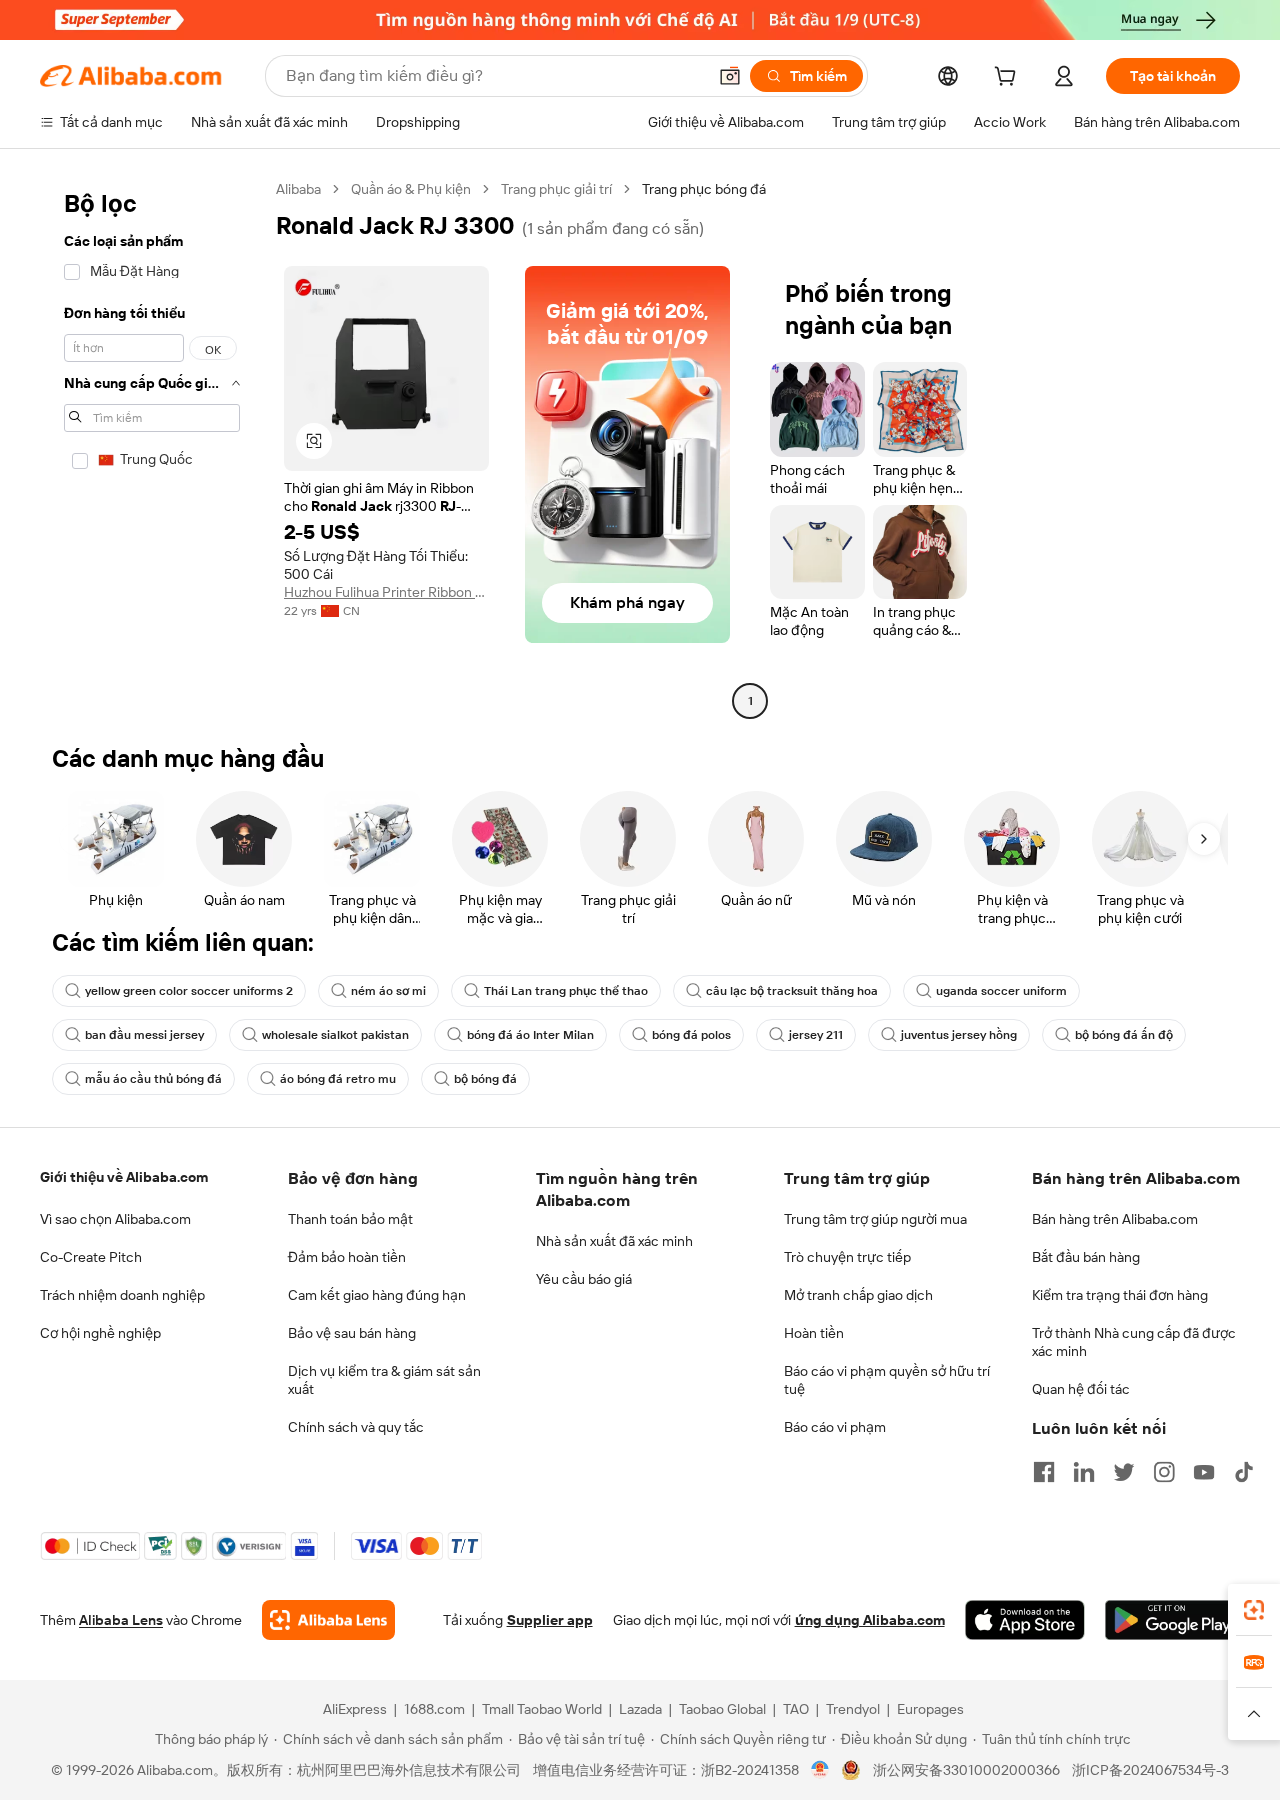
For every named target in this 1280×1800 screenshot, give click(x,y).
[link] (1254, 1610)
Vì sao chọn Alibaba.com (115, 1219)
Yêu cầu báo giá (584, 1279)
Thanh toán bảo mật (350, 1219)
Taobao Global (722, 1709)
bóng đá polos (691, 1035)
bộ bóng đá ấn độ (1124, 1035)
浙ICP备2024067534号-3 (1150, 1770)
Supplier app (550, 1620)
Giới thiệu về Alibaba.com (124, 1177)
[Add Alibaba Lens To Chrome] (328, 1620)
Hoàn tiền (814, 1333)
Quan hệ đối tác (1081, 1389)
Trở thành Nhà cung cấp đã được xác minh (1134, 1342)
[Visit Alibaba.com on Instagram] (1164, 1472)
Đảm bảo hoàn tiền (347, 1257)
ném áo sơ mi (388, 991)
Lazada (640, 1709)
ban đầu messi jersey (144, 1035)
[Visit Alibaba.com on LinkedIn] (1084, 1472)
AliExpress (355, 1709)
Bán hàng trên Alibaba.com (1115, 1219)
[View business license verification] (820, 1770)
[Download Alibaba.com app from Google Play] (1172, 1620)
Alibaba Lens (121, 1620)
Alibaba (298, 189)
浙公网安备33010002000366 (966, 1770)
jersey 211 (816, 1035)
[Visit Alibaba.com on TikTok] (1244, 1472)
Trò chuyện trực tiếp (847, 1257)
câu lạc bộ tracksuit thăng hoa (792, 991)
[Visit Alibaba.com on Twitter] (1124, 1472)
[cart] (1009, 79)
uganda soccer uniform (1001, 991)
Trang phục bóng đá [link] (704, 189)
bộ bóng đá (485, 1079)
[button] (730, 76)
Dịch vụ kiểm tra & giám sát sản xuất (384, 1380)
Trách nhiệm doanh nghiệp (122, 1295)
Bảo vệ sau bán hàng (352, 1333)
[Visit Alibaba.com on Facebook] (1044, 1472)
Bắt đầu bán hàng (1086, 1257)
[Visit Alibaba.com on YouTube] (1204, 1472)
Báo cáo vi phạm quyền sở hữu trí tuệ (887, 1380)
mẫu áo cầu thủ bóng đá (153, 1079)
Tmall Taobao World (542, 1709)
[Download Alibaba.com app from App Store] (1025, 1620)
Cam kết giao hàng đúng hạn (377, 1295)
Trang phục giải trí (556, 189)
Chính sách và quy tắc (356, 1427)
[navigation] (152, 447)
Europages (930, 1709)
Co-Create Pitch (91, 1257)
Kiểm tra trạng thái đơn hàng (1120, 1295)
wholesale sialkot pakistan (335, 1035)
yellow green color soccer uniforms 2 (189, 991)
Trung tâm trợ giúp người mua (875, 1219)
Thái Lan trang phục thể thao (566, 991)
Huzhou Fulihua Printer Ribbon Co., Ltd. (386, 592)
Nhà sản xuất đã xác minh (614, 1241)
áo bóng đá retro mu (338, 1079)
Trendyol (853, 1709)
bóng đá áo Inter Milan (530, 1035)
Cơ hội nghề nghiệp (100, 1333)
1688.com (434, 1709)
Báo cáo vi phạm (835, 1427)
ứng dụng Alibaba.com (870, 1620)
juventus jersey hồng (959, 1035)
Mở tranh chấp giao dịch (858, 1295)
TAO (796, 1709)
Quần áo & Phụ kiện (411, 189)
